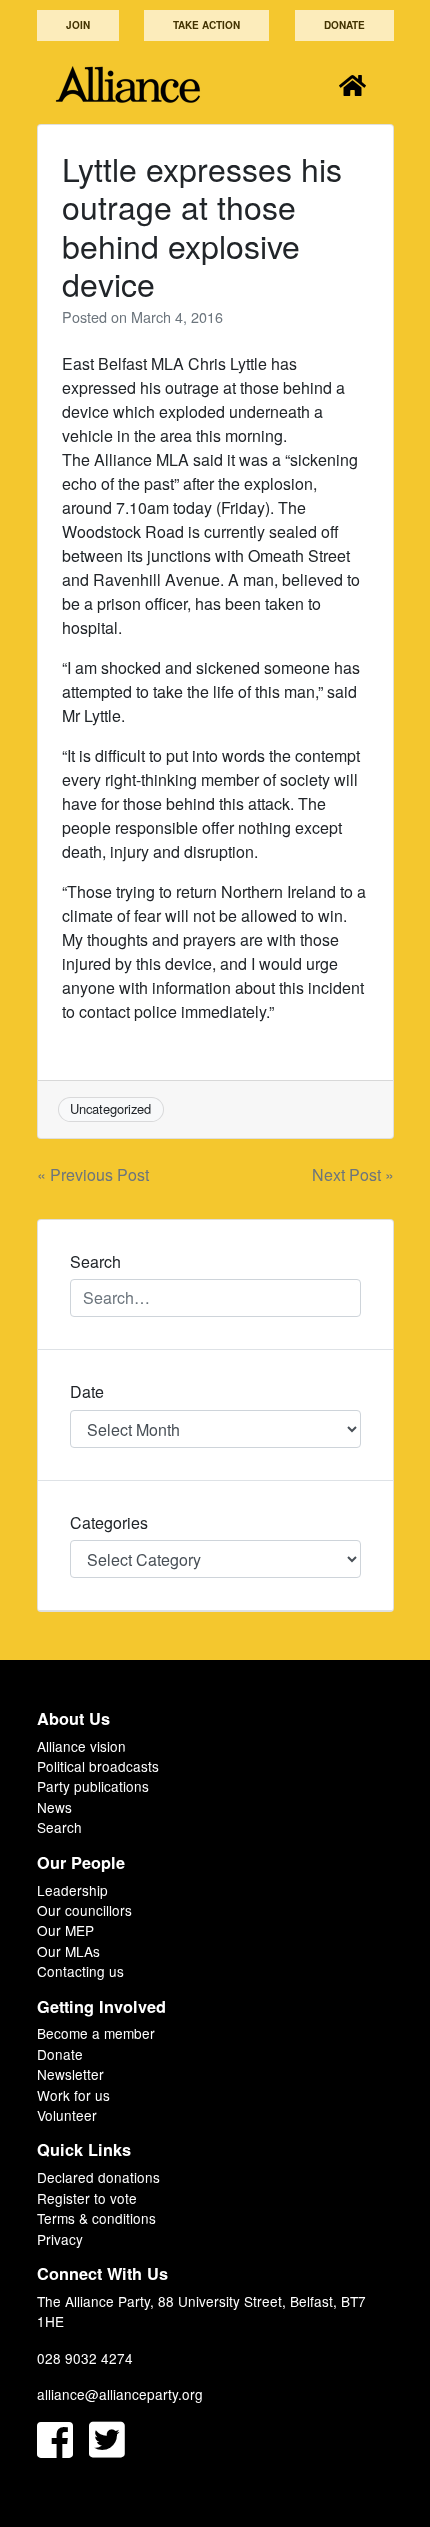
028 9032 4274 (85, 2358)
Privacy (60, 2239)
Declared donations (98, 2177)
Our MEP (65, 1930)
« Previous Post (93, 1174)
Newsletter (70, 2074)
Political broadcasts (98, 1766)
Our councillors (84, 1910)
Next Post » (353, 1174)
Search (59, 1827)
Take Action (206, 25)
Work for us (73, 2095)
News (54, 1807)
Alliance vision (81, 1746)
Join (78, 25)
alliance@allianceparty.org (120, 2394)
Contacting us (80, 1971)
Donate (344, 25)
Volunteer (67, 2115)
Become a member (96, 2033)
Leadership (72, 1890)
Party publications (93, 1786)
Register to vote (87, 2198)
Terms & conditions (96, 2218)
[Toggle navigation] (352, 84)
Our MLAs (68, 1951)
